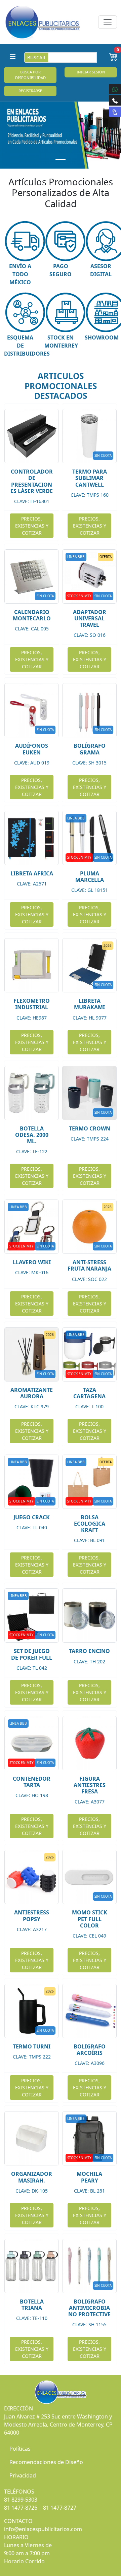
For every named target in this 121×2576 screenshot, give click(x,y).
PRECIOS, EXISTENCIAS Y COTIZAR (32, 526)
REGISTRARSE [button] (30, 91)
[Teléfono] (115, 100)
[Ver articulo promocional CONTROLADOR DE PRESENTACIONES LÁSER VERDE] (32, 436)
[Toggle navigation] (108, 22)
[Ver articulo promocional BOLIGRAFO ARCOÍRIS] (89, 2011)
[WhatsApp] (115, 89)
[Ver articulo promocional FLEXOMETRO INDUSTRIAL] (32, 965)
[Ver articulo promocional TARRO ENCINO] (89, 1615)
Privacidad (23, 2475)
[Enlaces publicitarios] (43, 22)
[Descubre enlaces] (115, 112)
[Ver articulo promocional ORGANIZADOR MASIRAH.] (32, 2138)
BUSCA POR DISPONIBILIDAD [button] (30, 75)
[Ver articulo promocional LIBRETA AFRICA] (32, 838)
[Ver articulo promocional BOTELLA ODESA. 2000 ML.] (32, 1093)
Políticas (20, 2449)
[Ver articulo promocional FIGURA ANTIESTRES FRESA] (89, 1743)
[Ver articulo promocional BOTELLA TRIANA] (32, 2266)
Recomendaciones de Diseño (46, 2462)
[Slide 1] (61, 159)
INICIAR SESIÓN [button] (91, 72)
